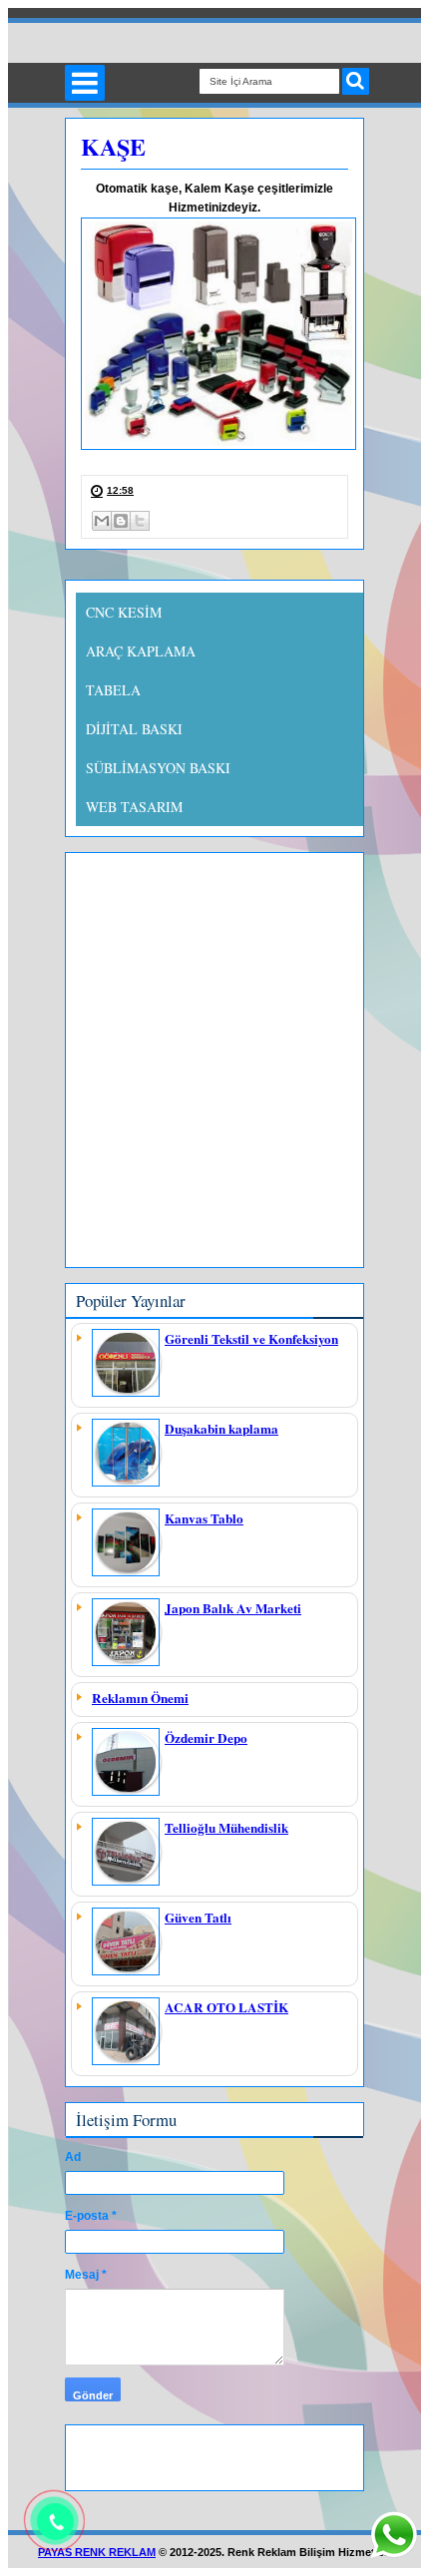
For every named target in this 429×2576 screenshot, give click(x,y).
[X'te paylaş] (140, 521)
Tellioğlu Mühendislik (226, 1828)
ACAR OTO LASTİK (226, 2007)
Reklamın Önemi (140, 1698)
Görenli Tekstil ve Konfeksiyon (251, 1339)
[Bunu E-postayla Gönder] (102, 521)
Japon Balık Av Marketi (233, 1608)
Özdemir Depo (206, 1738)
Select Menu (85, 83)
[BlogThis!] (121, 521)
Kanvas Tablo (204, 1518)
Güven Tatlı (198, 1918)
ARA (356, 81)
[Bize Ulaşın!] (393, 2535)
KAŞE (113, 146)
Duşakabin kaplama (221, 1429)
